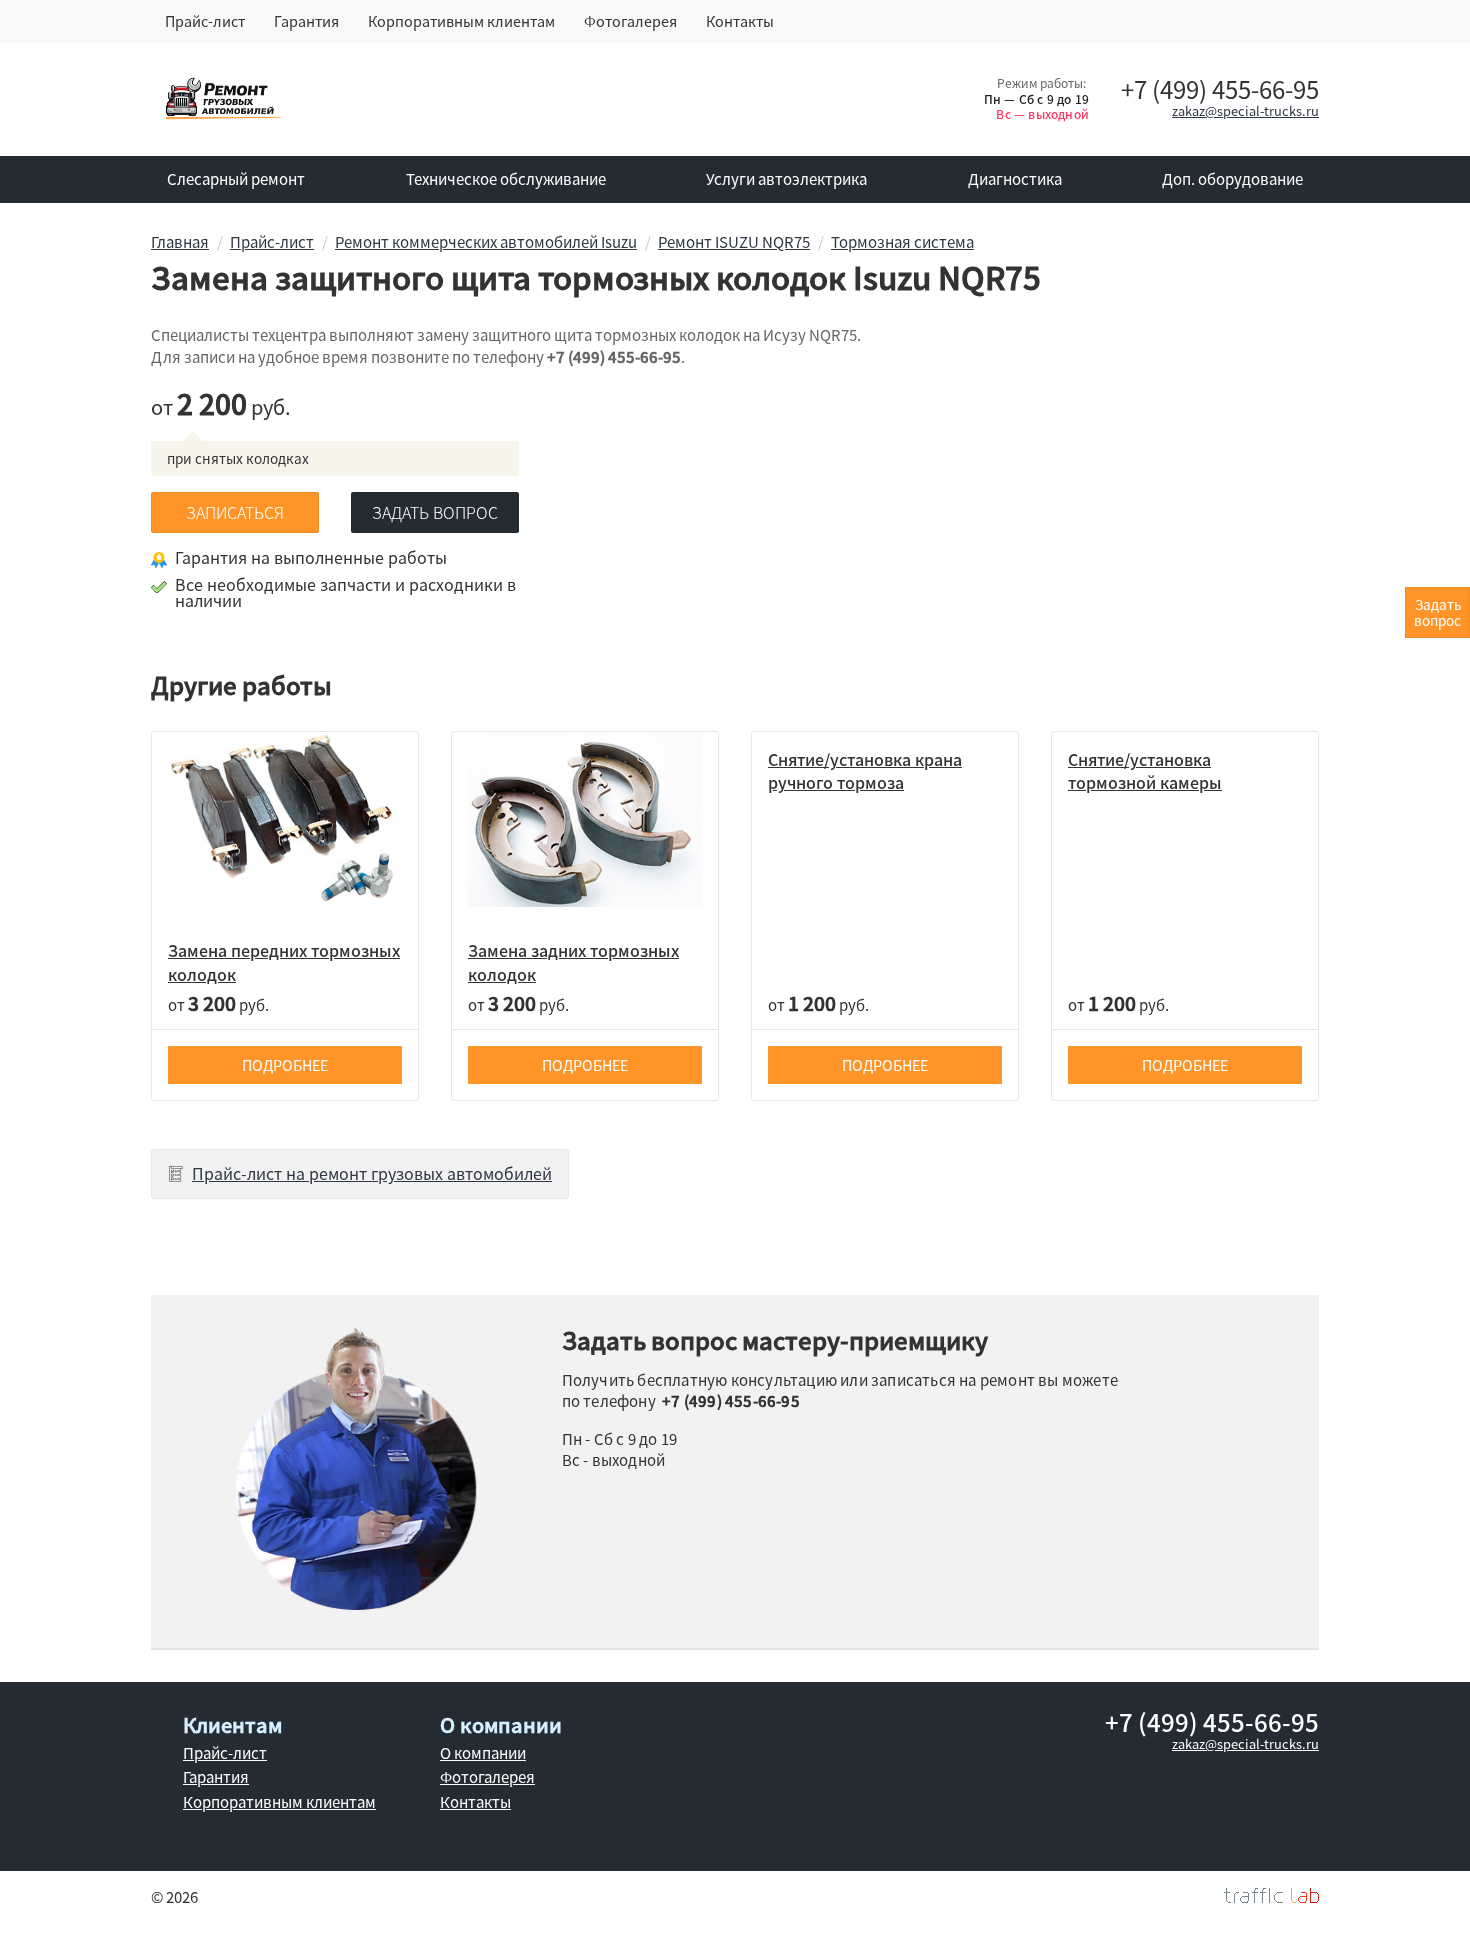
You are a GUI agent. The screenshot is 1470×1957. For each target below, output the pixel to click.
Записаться (235, 512)
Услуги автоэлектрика (786, 179)
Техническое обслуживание (506, 179)
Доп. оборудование (1232, 179)
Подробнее (285, 1065)
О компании (483, 1753)
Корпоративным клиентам (461, 21)
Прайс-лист (205, 21)
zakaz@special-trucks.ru (1245, 110)
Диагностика (1015, 179)
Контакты (740, 21)
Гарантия (306, 21)
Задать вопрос (435, 512)
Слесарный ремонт (236, 179)
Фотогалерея (630, 21)
